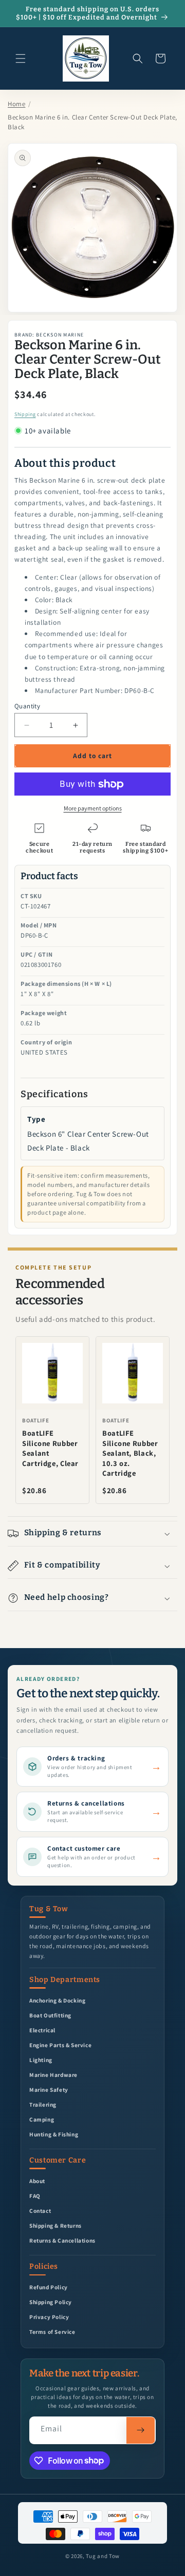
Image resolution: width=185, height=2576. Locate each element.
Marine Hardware (53, 2075)
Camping (42, 2119)
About (37, 2181)
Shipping (25, 414)
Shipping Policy (51, 2302)
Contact (40, 2211)
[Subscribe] (141, 2430)
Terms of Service (52, 2332)
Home (16, 104)
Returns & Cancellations (62, 2240)
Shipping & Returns (55, 2225)
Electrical (42, 2030)
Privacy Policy (49, 2317)
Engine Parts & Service (60, 2045)
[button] (21, 58)
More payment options (93, 808)
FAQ (35, 2196)
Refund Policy (49, 2287)
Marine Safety (49, 2089)
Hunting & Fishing (54, 2134)
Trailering (43, 2104)
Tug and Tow (103, 2556)
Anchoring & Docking (57, 2000)
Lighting (41, 2060)
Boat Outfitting (50, 2015)
